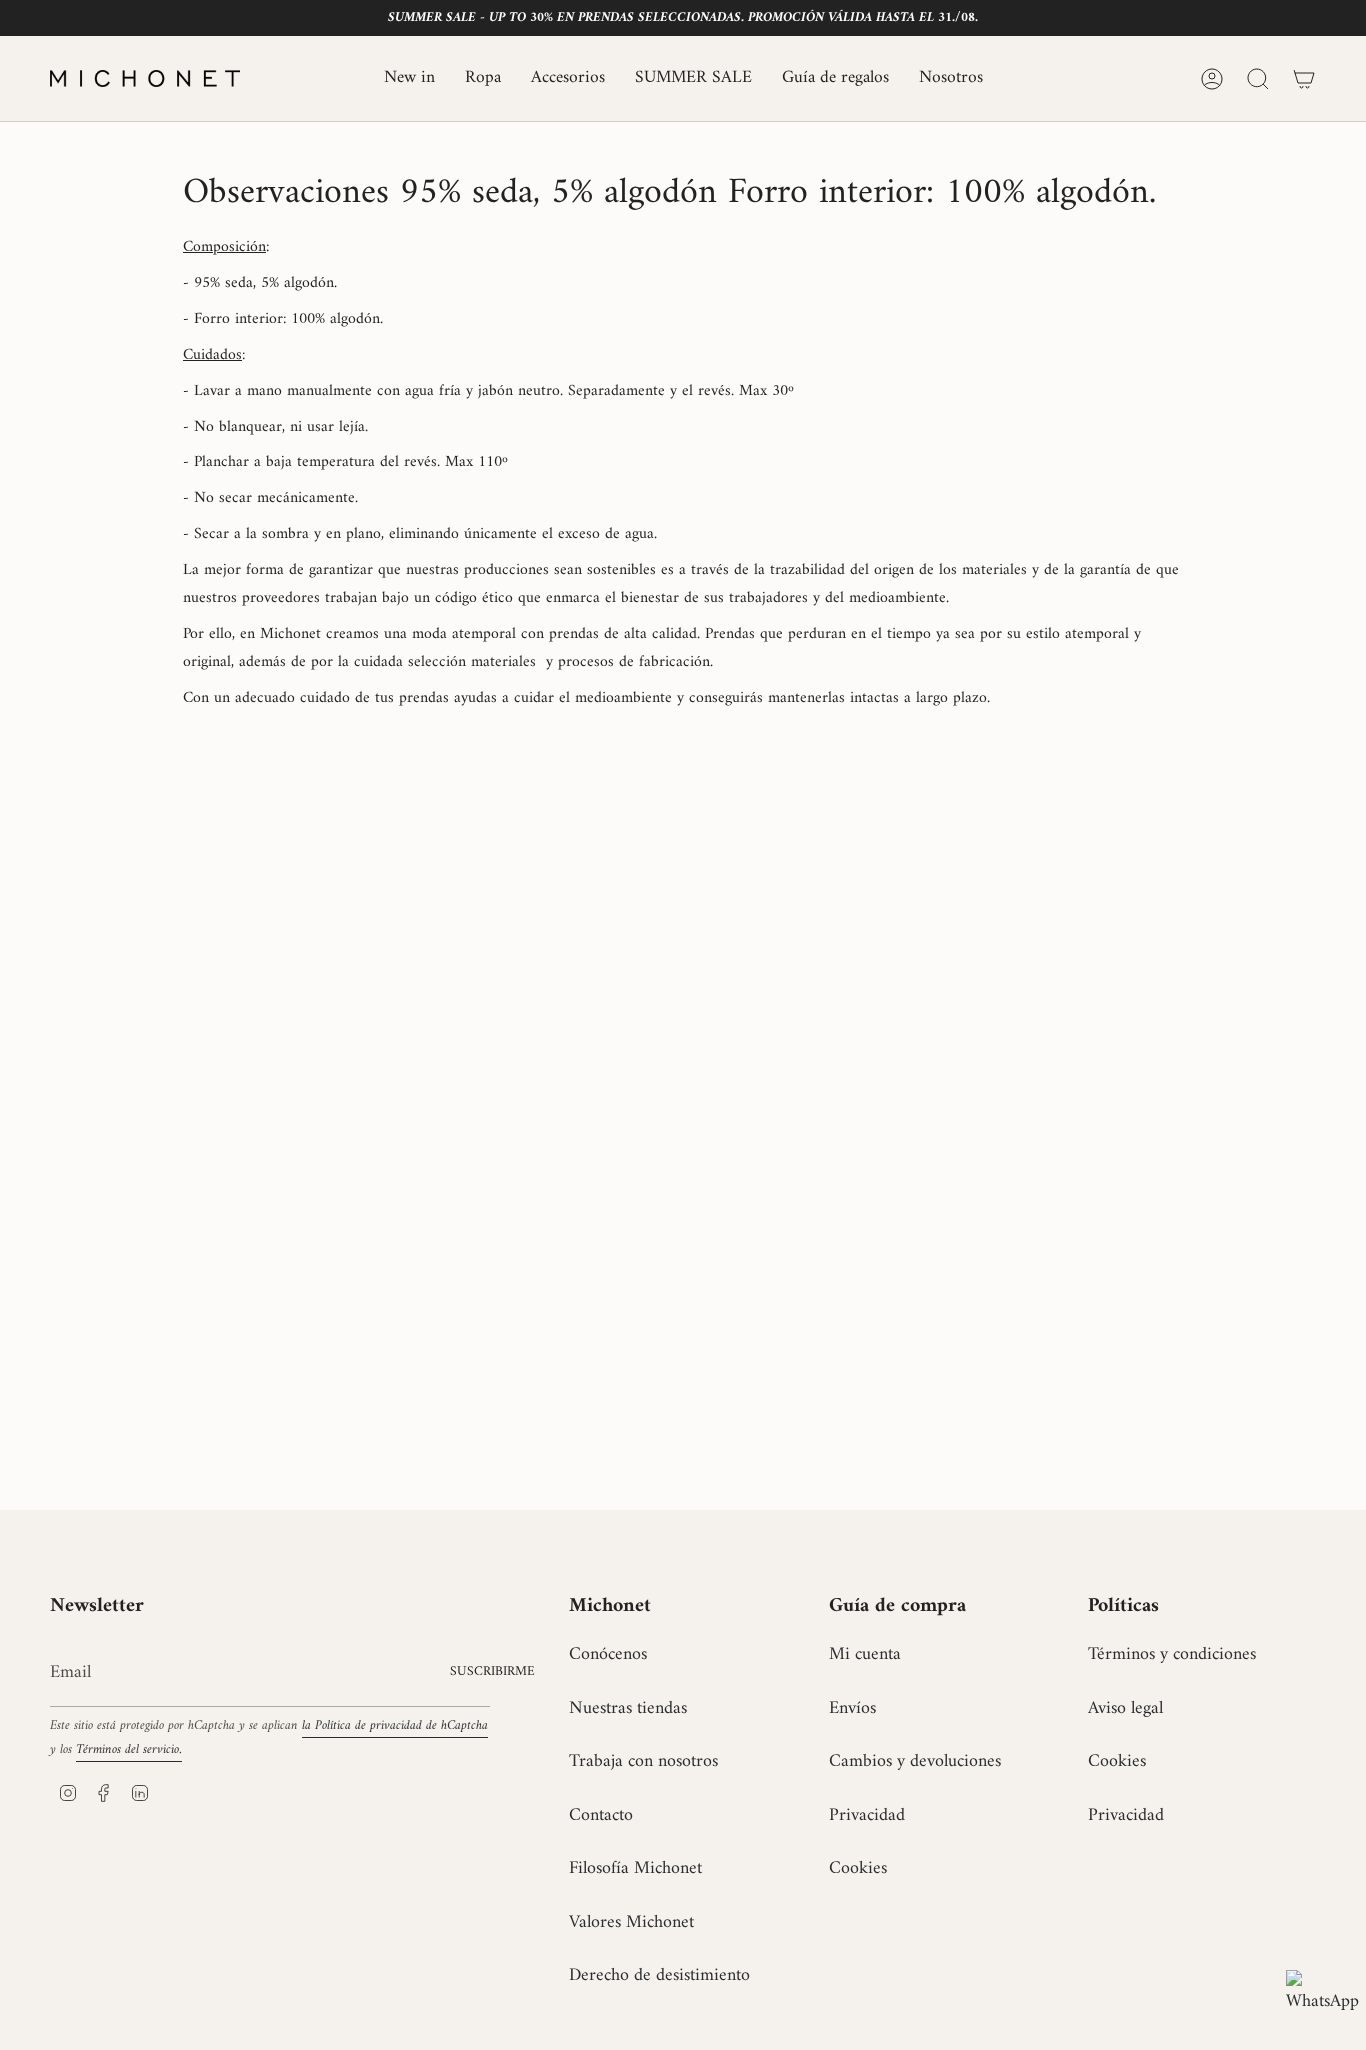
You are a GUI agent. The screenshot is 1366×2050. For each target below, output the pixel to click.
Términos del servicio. (129, 1750)
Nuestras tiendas (628, 1708)
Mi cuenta (865, 1654)
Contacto (601, 1815)
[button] (483, 78)
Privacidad (867, 1815)
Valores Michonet (631, 1922)
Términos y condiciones (1172, 1654)
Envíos (852, 1708)
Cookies (858, 1868)
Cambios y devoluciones (915, 1761)
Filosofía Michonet (635, 1868)
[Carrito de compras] (1304, 79)
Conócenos (608, 1654)
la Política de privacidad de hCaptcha (395, 1726)
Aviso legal (1125, 1708)
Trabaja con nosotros (643, 1761)
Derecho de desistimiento (659, 1975)
